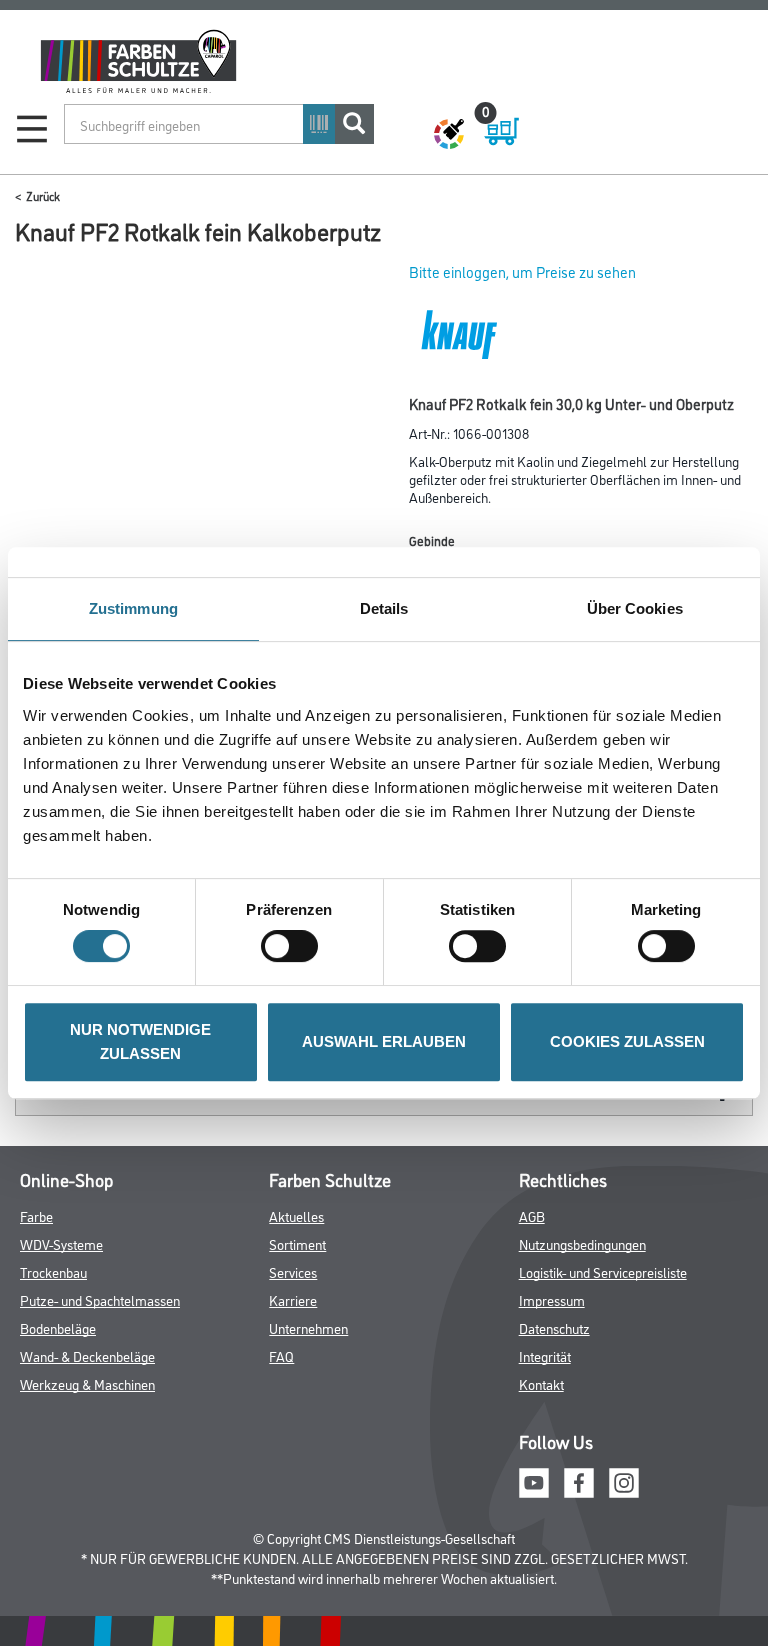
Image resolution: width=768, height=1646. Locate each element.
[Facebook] (579, 1479)
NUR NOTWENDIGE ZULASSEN (140, 1041)
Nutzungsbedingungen (582, 1243)
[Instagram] (624, 1479)
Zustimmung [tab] (133, 608)
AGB (532, 1215)
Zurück (43, 195)
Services (293, 1271)
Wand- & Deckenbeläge (87, 1355)
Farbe (36, 1215)
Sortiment (297, 1243)
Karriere (293, 1299)
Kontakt (541, 1383)
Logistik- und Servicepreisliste (603, 1271)
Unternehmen (308, 1327)
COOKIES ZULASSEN (627, 1041)
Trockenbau (53, 1271)
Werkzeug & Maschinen (87, 1383)
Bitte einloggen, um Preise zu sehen (522, 271)
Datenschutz (554, 1327)
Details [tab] (384, 608)
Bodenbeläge (58, 1327)
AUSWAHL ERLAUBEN (384, 1041)
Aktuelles (296, 1215)
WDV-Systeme (61, 1243)
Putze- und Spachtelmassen (100, 1299)
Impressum (552, 1299)
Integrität (545, 1355)
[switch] (294, 946)
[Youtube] (534, 1479)
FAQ (281, 1355)
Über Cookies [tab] (635, 608)
